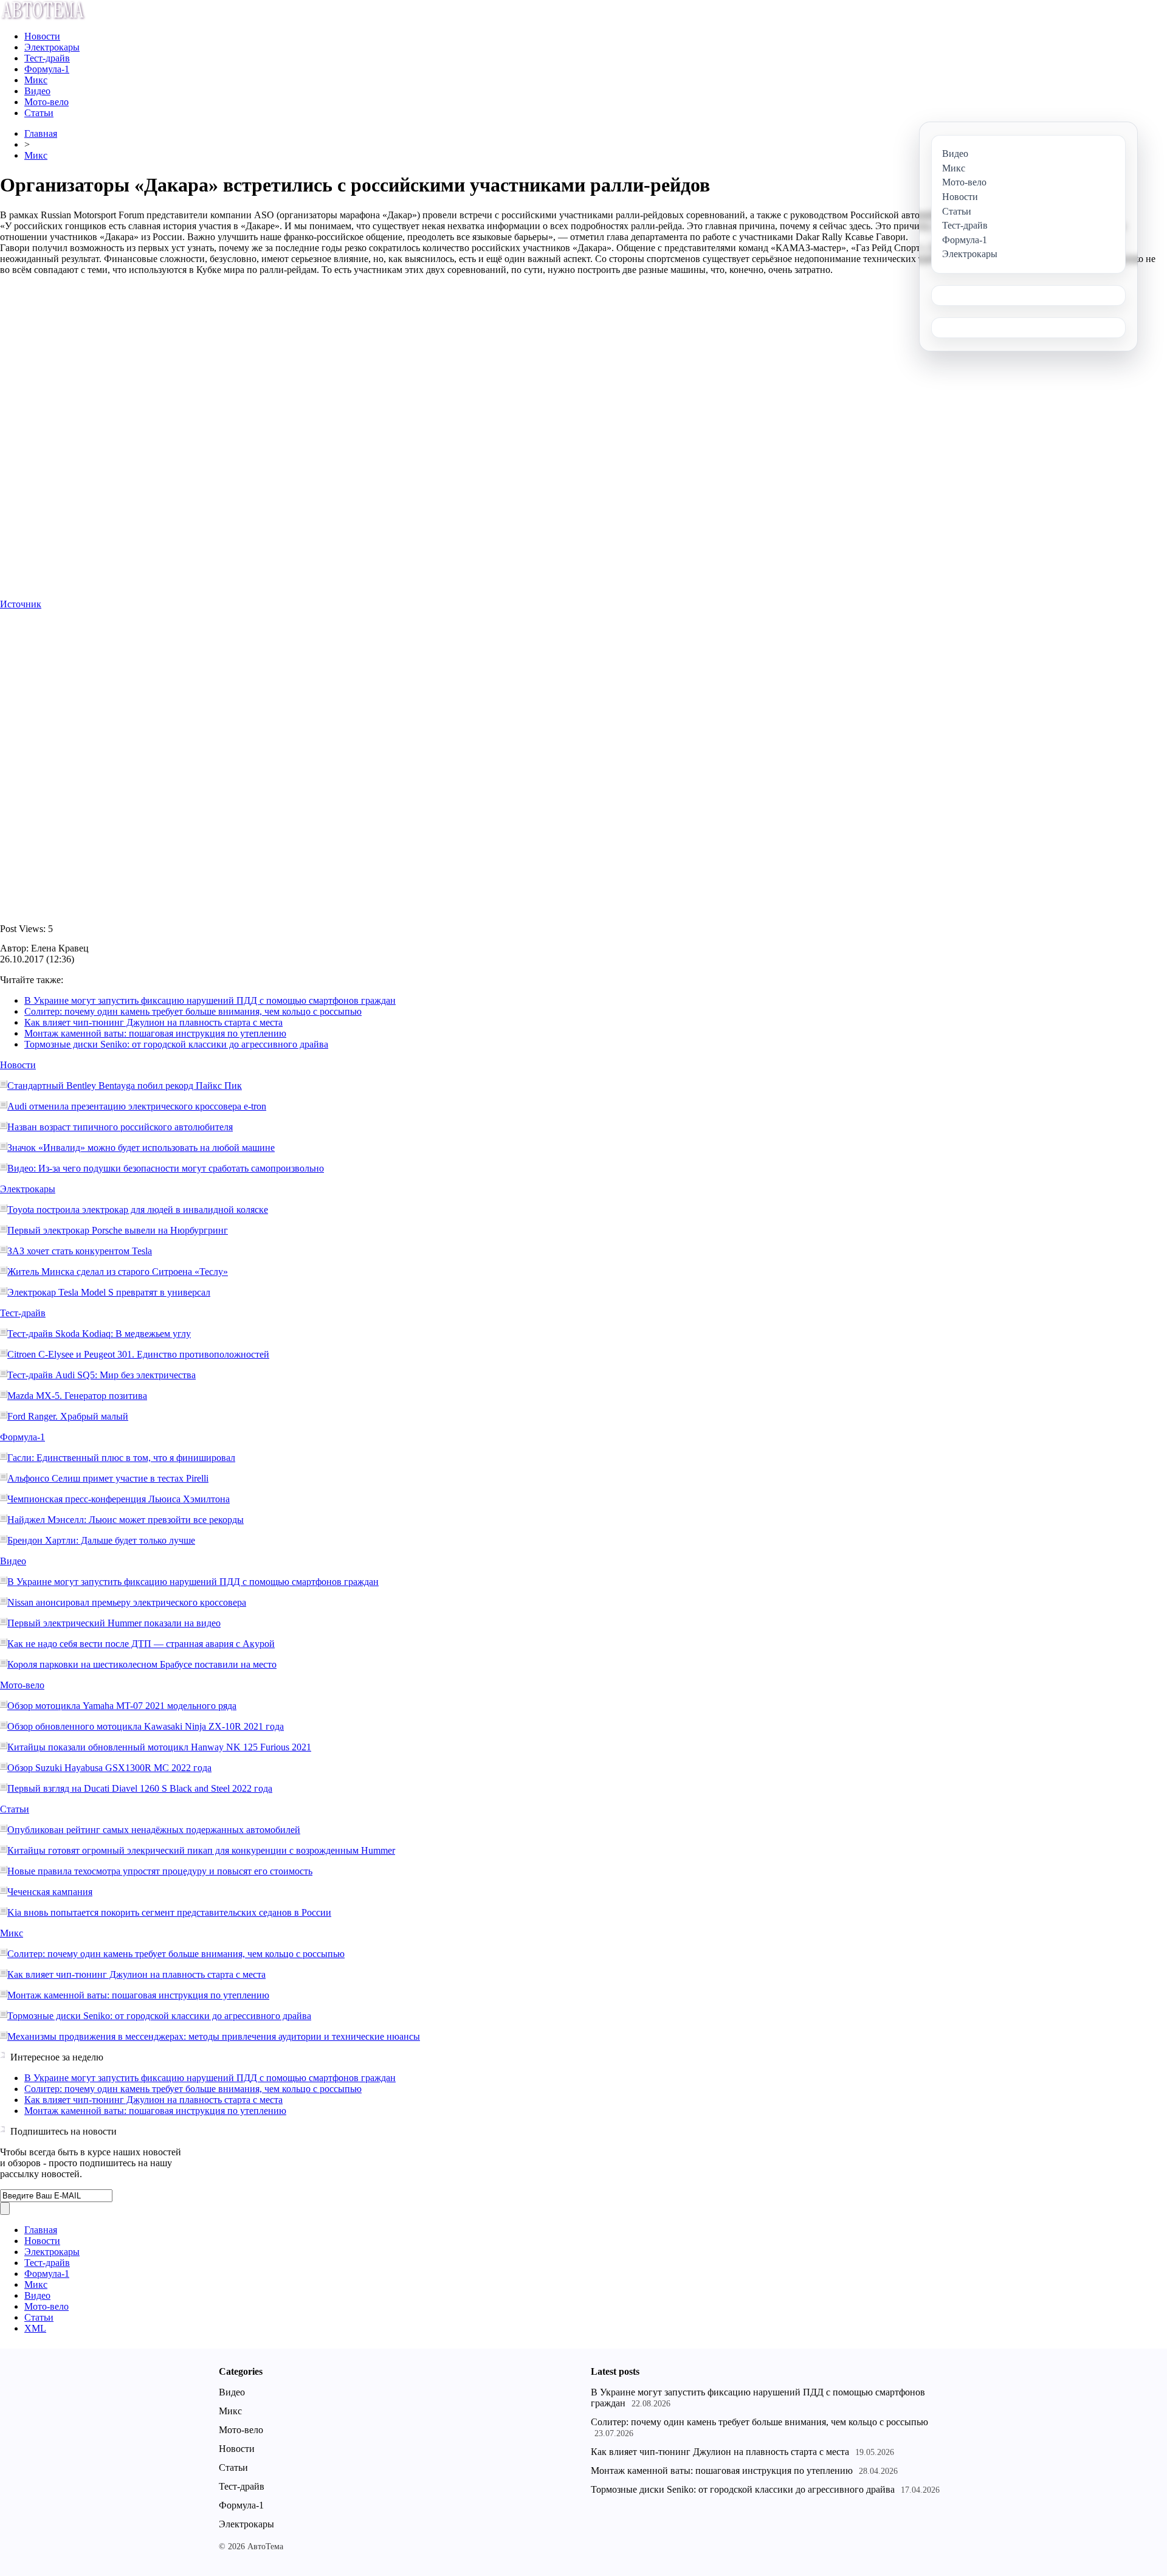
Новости (42, 36)
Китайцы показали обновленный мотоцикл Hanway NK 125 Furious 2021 (159, 1747)
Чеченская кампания (50, 1892)
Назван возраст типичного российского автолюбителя (120, 1127)
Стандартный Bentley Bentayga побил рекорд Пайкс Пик (125, 1086)
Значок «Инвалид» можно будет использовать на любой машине (141, 1148)
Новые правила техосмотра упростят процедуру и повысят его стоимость (160, 1871)
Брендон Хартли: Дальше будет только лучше (101, 1540)
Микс (36, 80)
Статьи (39, 113)
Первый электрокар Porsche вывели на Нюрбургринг (118, 1230)
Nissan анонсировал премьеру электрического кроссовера (127, 1602)
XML (35, 2328)
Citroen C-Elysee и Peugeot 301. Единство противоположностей (138, 1354)
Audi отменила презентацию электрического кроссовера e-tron (137, 1106)
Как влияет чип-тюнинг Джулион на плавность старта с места (153, 1022)
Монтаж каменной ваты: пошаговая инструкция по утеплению (155, 1033)
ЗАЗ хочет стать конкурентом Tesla (80, 1251)
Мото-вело (46, 102)
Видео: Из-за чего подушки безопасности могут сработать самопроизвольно (166, 1168)
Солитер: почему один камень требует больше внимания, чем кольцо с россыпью (193, 1011)
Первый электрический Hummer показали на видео (114, 1623)
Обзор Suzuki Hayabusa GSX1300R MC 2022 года (109, 1768)
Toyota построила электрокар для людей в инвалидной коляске (138, 1210)
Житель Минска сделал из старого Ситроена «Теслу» (118, 1272)
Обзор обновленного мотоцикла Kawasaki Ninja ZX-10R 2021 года (146, 1726)
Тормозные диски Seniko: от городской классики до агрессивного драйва (176, 1044)
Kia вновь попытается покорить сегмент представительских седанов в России (169, 1912)
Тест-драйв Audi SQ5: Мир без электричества (102, 1375)
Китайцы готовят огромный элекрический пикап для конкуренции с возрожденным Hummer (201, 1850)
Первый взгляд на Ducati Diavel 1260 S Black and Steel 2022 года (140, 1788)
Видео (37, 91)
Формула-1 (47, 69)
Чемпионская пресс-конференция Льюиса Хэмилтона (119, 1499)
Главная (41, 133)
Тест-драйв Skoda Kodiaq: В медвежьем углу (99, 1334)
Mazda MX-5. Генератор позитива (77, 1396)
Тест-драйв (47, 58)
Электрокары (52, 47)
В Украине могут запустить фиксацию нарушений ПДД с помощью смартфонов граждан (210, 1000)
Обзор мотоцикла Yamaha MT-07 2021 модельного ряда (122, 1706)
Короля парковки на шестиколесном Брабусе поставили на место (142, 1664)
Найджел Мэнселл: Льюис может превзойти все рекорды (126, 1520)
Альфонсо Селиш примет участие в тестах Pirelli (108, 1478)
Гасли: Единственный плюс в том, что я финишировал (121, 1458)
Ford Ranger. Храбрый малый (68, 1416)
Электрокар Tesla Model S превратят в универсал (109, 1292)
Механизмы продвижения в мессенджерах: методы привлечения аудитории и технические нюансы (214, 2036)
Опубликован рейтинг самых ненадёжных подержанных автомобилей (154, 1830)
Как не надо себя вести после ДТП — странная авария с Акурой (141, 1644)
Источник (21, 604)
